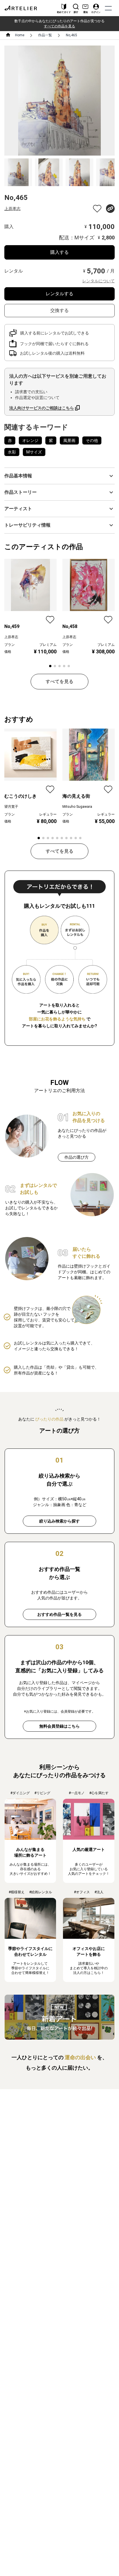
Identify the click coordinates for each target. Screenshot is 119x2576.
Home (20, 35)
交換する (59, 310)
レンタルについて (98, 281)
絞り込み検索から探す (59, 1521)
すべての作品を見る (59, 26)
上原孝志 (12, 209)
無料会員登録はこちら (59, 1726)
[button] (59, 476)
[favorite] (97, 209)
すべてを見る (59, 681)
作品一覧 (45, 35)
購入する (59, 252)
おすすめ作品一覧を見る (59, 1614)
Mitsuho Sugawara (77, 807)
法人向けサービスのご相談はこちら (42, 408)
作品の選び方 (77, 1157)
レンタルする (59, 294)
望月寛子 (11, 807)
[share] (110, 209)
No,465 (71, 35)
